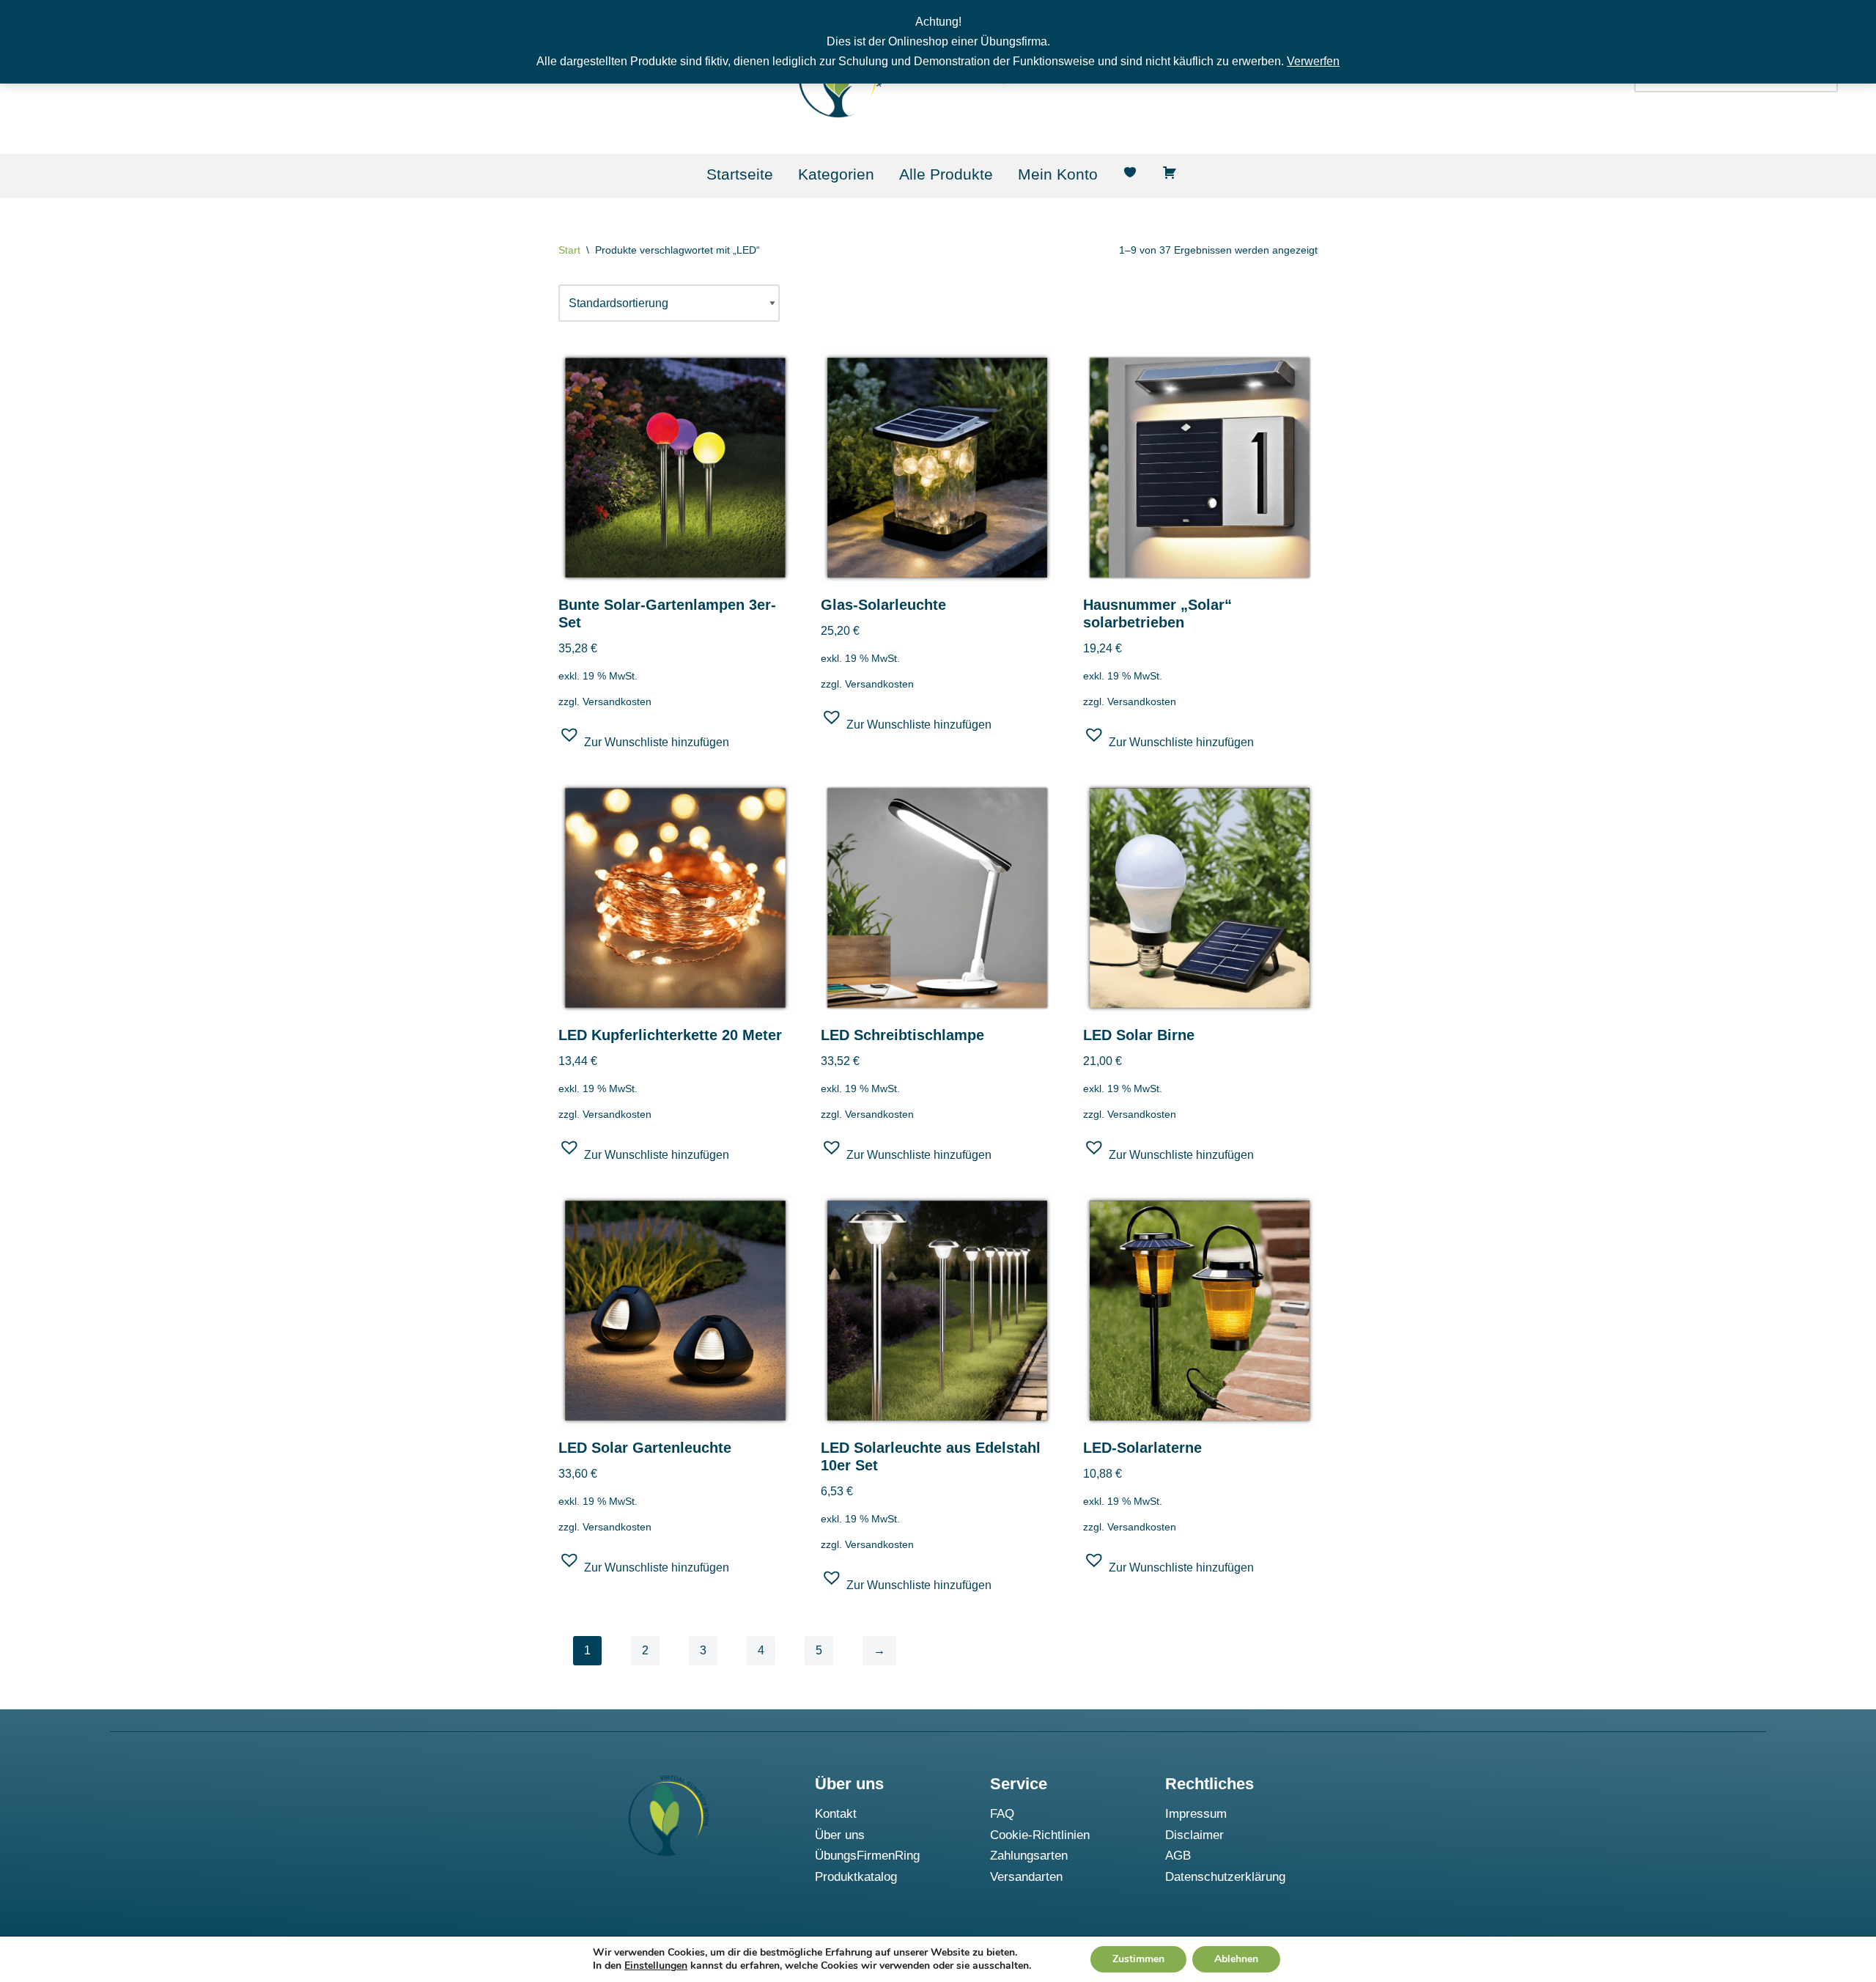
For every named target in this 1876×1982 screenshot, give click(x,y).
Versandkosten (617, 701)
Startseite (740, 174)
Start (569, 250)
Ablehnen (1236, 1959)
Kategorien (836, 174)
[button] (644, 740)
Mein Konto (1058, 174)
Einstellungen (656, 1966)
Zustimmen (1138, 1959)
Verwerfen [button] (1313, 61)
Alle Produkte (946, 174)
